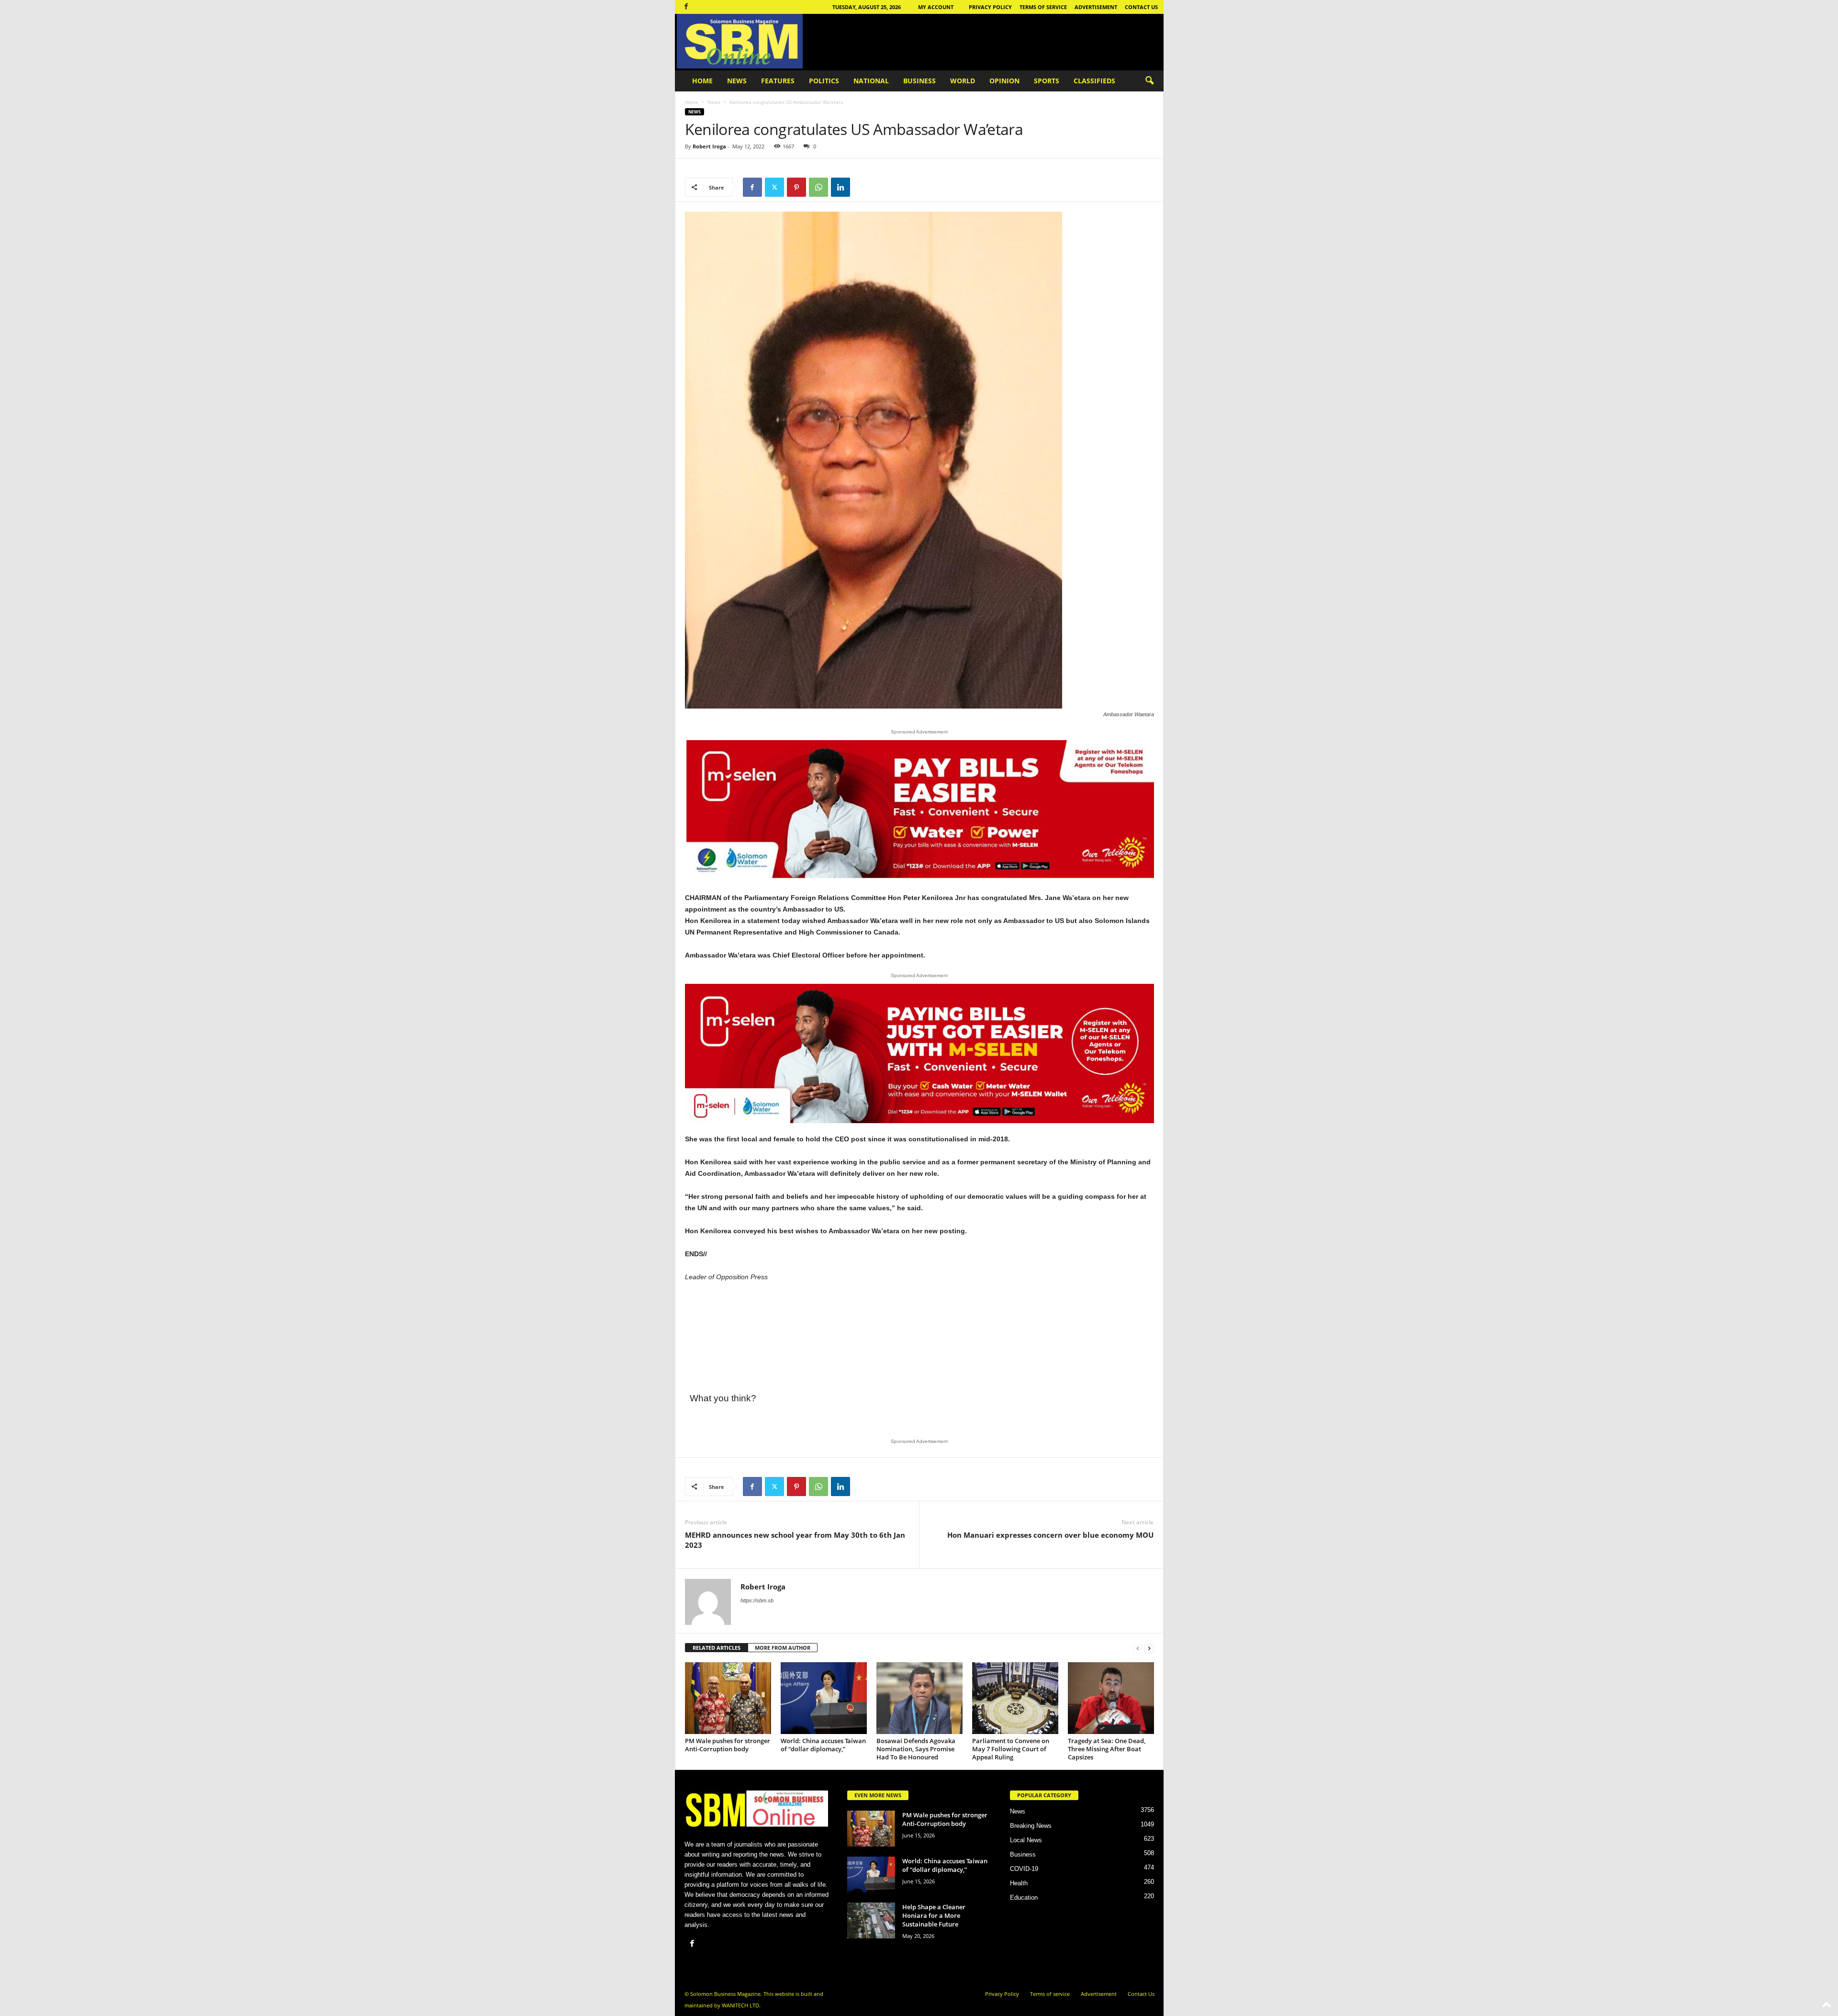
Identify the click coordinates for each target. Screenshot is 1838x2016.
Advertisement (1096, 7)
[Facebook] (686, 7)
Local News (1026, 1840)
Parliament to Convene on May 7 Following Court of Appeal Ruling (1011, 1749)
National (871, 81)
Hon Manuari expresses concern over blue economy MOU (1050, 1535)
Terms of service (1043, 7)
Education (1024, 1898)
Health (1019, 1883)
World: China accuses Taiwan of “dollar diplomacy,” (823, 1745)
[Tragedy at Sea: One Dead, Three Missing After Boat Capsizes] (1111, 1698)
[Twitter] (774, 187)
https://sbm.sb (757, 1600)
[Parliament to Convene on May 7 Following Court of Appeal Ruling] (1015, 1698)
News (737, 81)
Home (702, 81)
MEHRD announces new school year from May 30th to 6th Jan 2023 (795, 1540)
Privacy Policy (990, 7)
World (963, 81)
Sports (1047, 81)
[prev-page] (1138, 1648)
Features (778, 81)
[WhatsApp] (818, 187)
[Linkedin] (841, 187)
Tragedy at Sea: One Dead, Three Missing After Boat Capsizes (1107, 1749)
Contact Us (1141, 7)
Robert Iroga (709, 146)
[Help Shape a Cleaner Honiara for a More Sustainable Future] (871, 1920)
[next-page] (1149, 1648)
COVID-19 (1024, 1869)
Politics (824, 81)
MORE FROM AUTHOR (783, 1648)
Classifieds (1094, 81)
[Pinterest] (796, 187)
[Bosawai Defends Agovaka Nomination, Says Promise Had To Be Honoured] (919, 1698)
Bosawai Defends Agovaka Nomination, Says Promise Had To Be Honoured (916, 1749)
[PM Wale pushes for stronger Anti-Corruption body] (728, 1698)
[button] (1149, 81)
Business (919, 81)
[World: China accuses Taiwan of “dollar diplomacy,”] (824, 1698)
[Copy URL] (863, 187)
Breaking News (1031, 1826)
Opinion (1004, 81)
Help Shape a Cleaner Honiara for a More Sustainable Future (934, 1915)
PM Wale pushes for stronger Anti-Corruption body (728, 1745)
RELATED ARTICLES (717, 1648)
